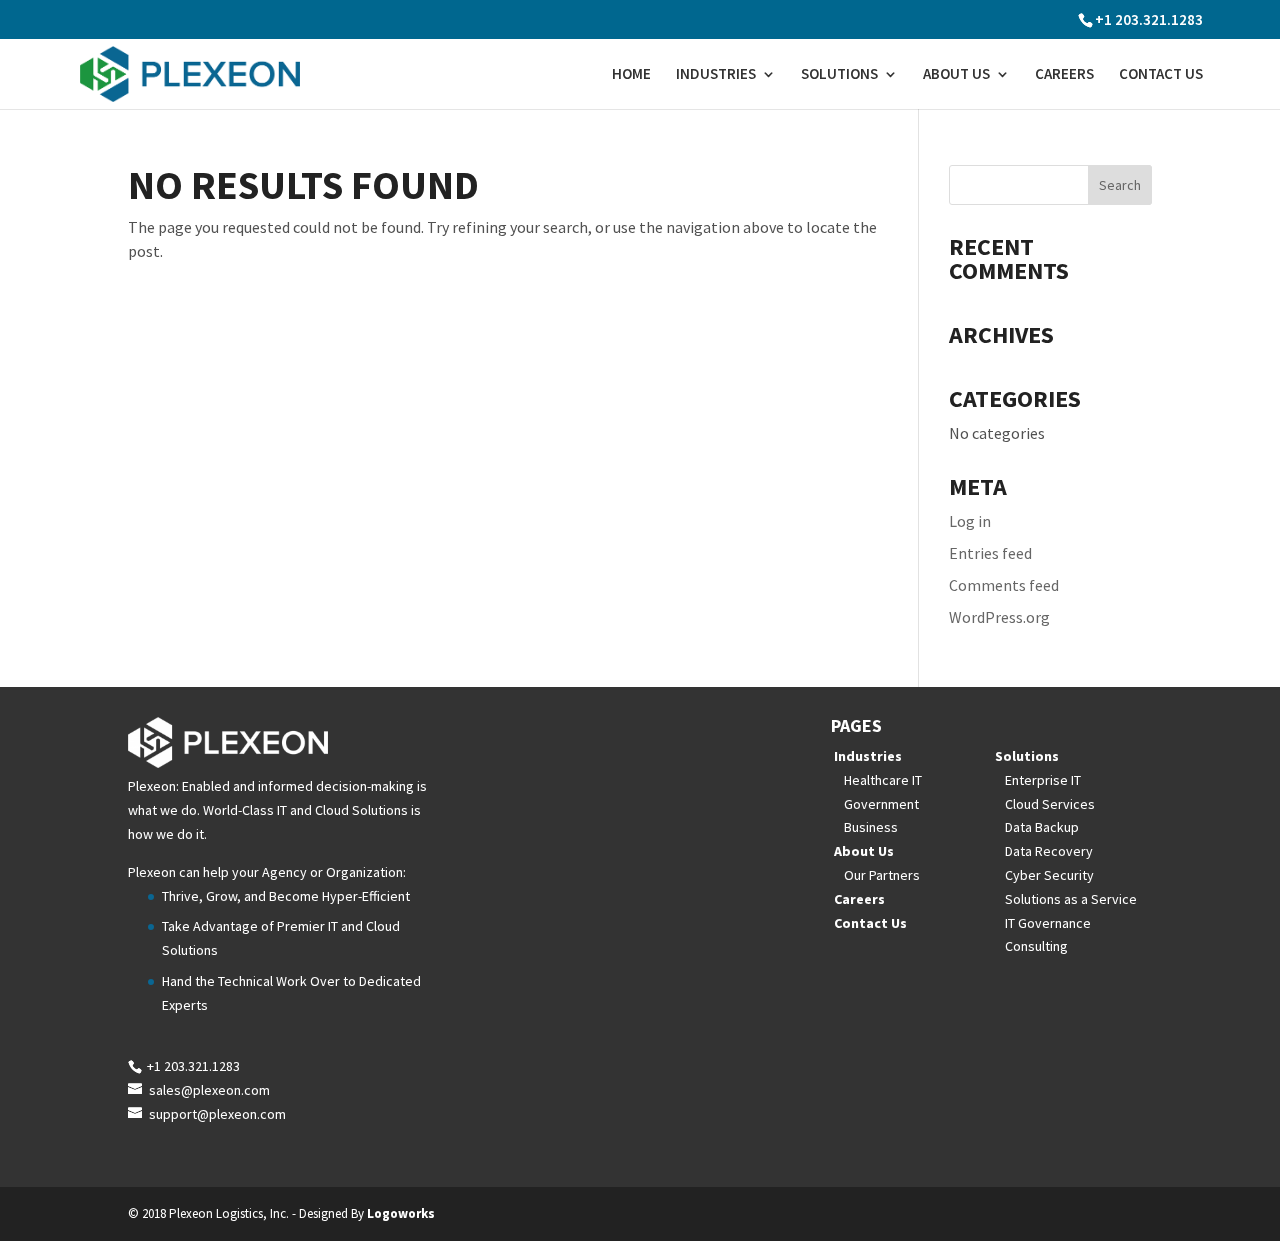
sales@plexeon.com (209, 1090)
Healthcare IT (883, 780)
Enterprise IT (1043, 780)
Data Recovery (1049, 851)
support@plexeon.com (217, 1114)
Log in (970, 521)
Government (881, 804)
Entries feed (990, 553)
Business (871, 827)
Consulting (1036, 946)
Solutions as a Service (1071, 899)
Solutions (839, 75)
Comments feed (1004, 585)
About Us (956, 75)
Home (631, 75)
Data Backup (1042, 827)
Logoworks (401, 1213)
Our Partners (882, 875)
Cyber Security (1049, 875)
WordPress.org (999, 617)
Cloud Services (1050, 804)
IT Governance (1048, 923)
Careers (1064, 75)
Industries (716, 75)
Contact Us (1161, 75)
